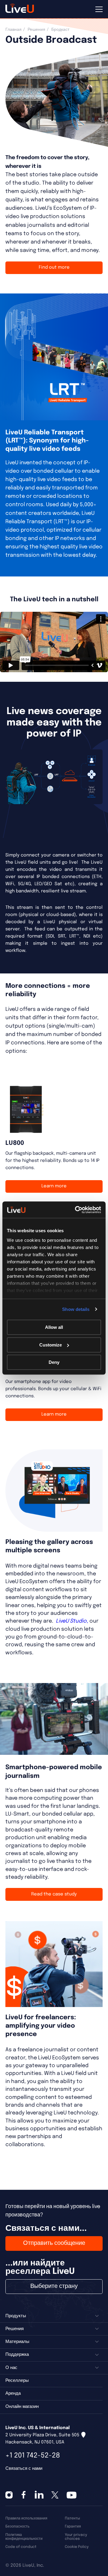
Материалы (17, 2342)
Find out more (54, 267)
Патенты (72, 2518)
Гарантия (73, 2526)
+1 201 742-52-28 (33, 2456)
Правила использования (26, 2518)
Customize (51, 1345)
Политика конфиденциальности (24, 2537)
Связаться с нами (24, 2469)
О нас (11, 2368)
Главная (13, 30)
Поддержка (17, 2355)
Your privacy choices (76, 2537)
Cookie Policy (77, 2547)
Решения (36, 30)
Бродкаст (60, 30)
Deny (54, 1362)
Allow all (54, 1327)
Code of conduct (21, 2547)
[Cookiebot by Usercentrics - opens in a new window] (76, 1210)
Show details (76, 1309)
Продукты (16, 2316)
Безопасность (17, 2526)
